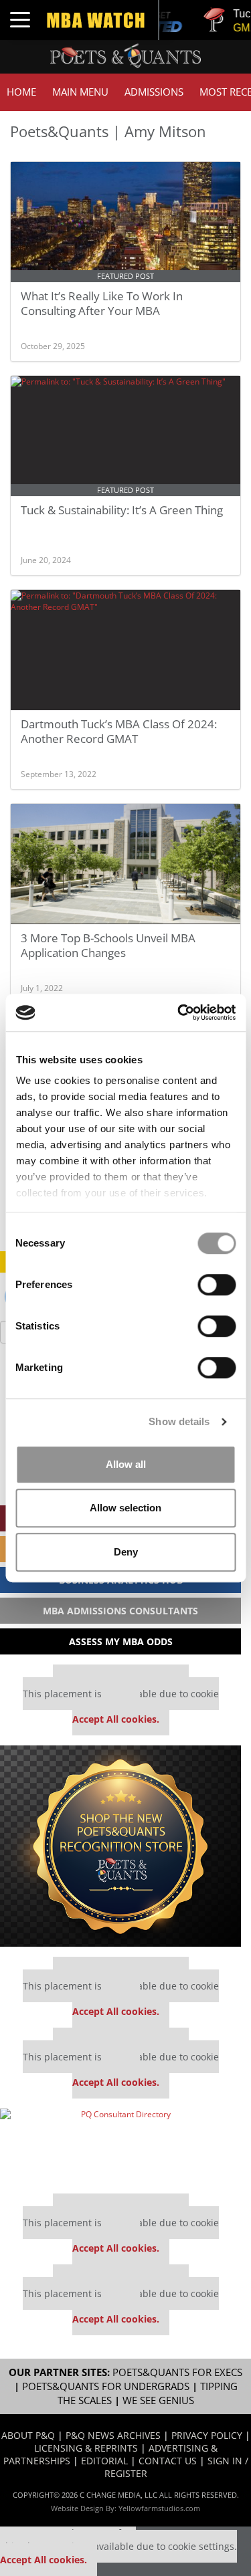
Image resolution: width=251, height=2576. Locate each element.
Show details (179, 1421)
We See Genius (158, 2400)
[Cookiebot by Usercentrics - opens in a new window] (179, 1012)
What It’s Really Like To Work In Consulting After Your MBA (102, 303)
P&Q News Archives (113, 2435)
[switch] (217, 1285)
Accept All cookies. (116, 1719)
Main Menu (80, 92)
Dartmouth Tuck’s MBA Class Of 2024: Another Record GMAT (119, 731)
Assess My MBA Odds (121, 1641)
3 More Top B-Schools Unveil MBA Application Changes (108, 945)
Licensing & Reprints (86, 2448)
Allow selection (125, 1508)
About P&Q (28, 2435)
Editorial (104, 2461)
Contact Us (168, 2461)
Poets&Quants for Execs (177, 2372)
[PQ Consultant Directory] (120, 2146)
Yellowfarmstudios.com (159, 2508)
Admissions (154, 92)
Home (21, 92)
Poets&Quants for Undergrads (106, 2386)
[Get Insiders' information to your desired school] (120, 1846)
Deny (126, 1552)
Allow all (126, 1464)
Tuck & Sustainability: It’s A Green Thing (122, 510)
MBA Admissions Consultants (120, 1611)
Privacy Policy (207, 2435)
